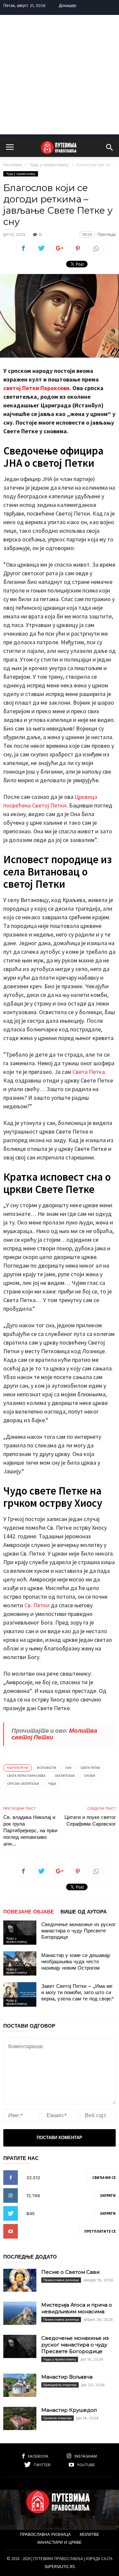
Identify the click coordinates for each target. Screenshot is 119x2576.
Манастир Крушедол (69, 2410)
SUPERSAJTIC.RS (60, 2567)
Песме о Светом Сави (70, 2272)
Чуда (52, 1784)
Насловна (13, 165)
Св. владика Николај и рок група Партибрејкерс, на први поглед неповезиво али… (30, 1831)
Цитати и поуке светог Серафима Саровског (90, 1821)
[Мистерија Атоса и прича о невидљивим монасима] (20, 2313)
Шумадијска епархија (60, 2385)
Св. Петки (37, 1605)
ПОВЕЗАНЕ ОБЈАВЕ (29, 1912)
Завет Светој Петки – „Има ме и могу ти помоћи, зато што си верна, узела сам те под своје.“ (78, 1992)
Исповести (47, 1768)
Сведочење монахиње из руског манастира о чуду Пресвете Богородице (78, 1931)
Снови (89, 1776)
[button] (109, 147)
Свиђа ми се (104, 2178)
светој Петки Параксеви (36, 388)
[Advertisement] (59, 75)
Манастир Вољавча (67, 2377)
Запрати (108, 2195)
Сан (68, 1768)
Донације (68, 6)
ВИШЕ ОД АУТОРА (84, 1912)
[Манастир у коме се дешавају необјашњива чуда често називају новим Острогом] (20, 1963)
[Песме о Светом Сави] (20, 2280)
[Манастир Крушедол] (20, 2418)
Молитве (89, 2535)
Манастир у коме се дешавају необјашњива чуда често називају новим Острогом (76, 1962)
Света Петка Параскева (26, 1776)
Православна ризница (61, 2280)
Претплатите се (100, 2231)
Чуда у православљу (49, 165)
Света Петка (89, 1072)
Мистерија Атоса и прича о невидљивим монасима (77, 2308)
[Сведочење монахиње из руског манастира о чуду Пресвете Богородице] (20, 1933)
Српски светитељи (23, 1784)
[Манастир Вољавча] (20, 2385)
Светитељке (65, 1776)
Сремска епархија (58, 2418)
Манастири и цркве (59, 2542)
